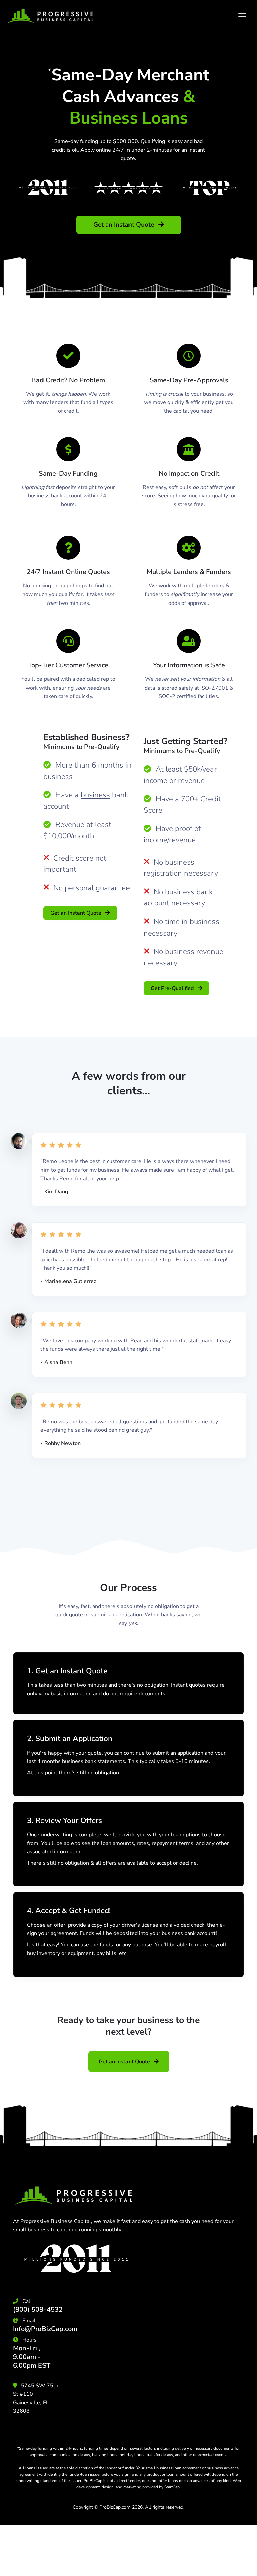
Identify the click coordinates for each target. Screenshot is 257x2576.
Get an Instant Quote (124, 225)
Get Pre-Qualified (173, 988)
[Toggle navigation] (242, 16)
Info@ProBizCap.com (45, 2329)
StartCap (172, 2487)
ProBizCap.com (115, 2507)
